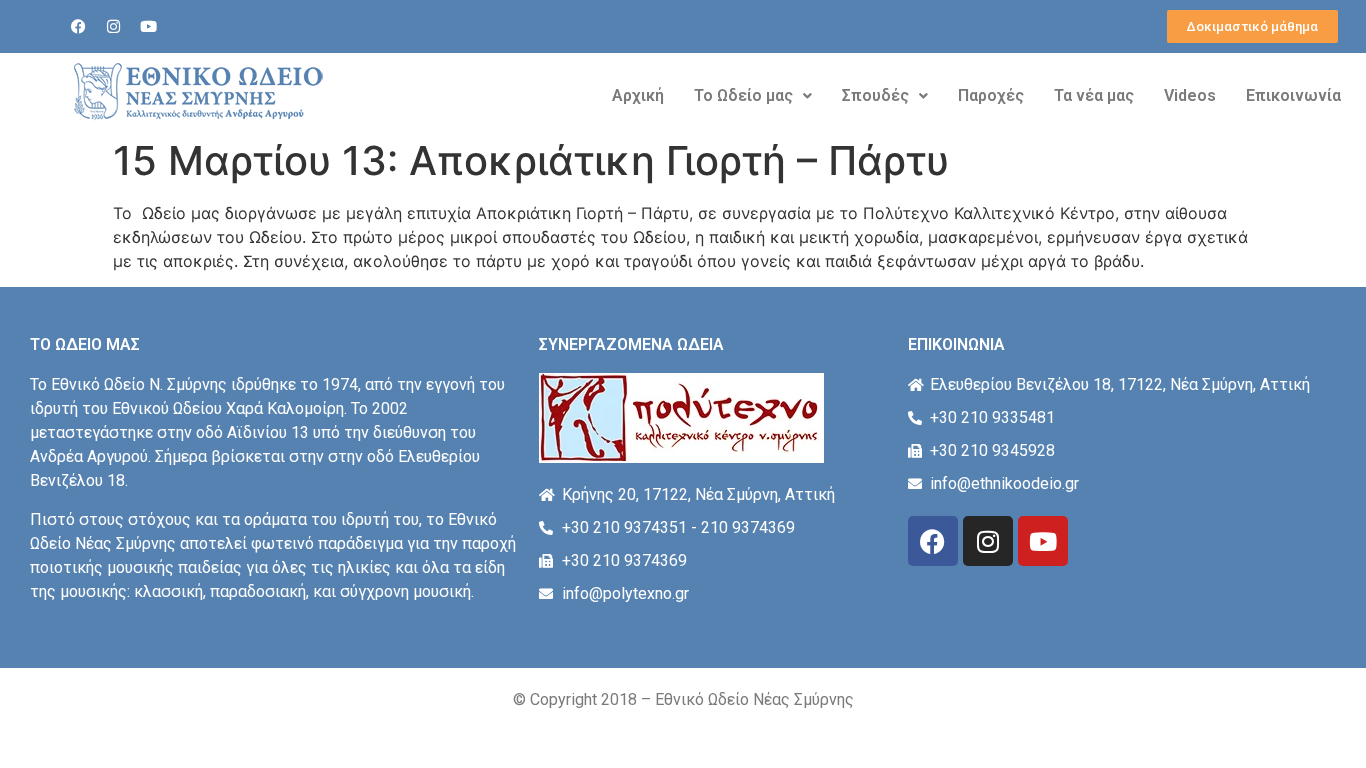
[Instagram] (114, 27)
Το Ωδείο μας (743, 95)
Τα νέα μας (1094, 95)
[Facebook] (79, 27)
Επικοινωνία (1293, 95)
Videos (1190, 95)
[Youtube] (149, 27)
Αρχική (638, 95)
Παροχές (991, 95)
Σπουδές (875, 95)
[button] (753, 96)
